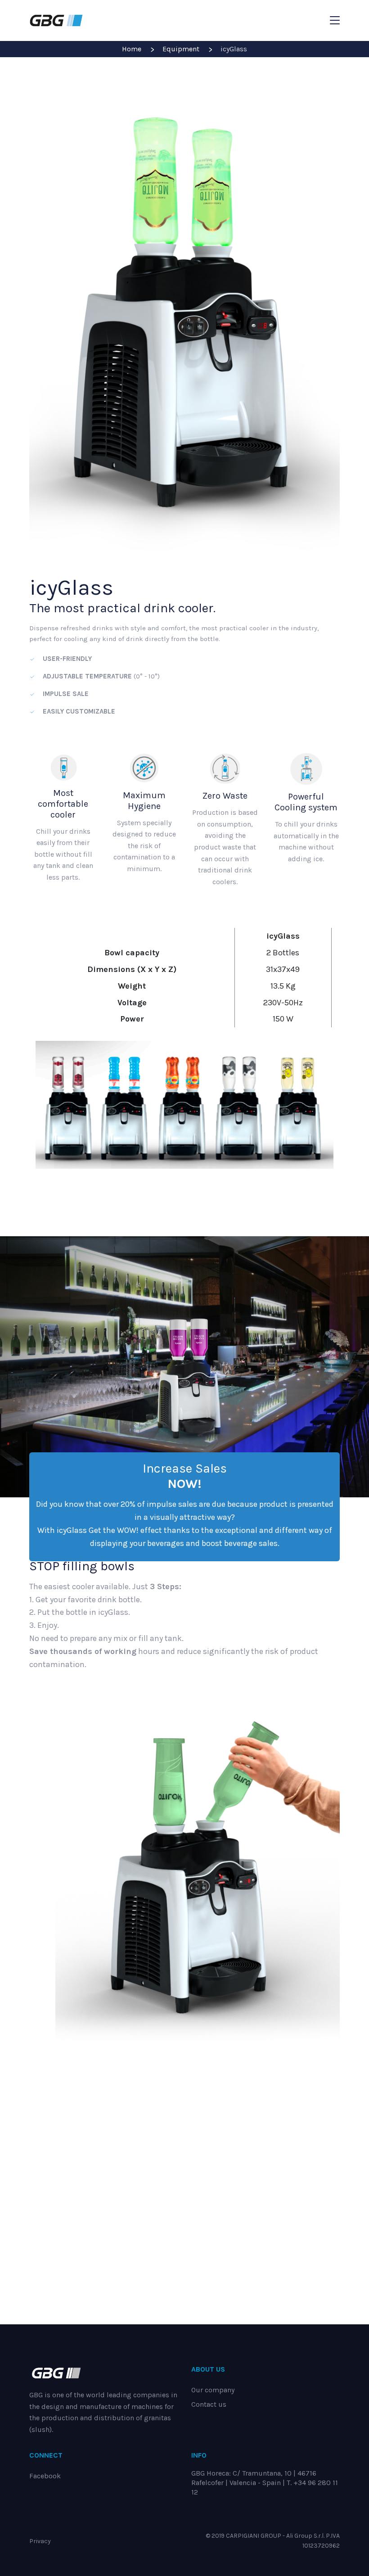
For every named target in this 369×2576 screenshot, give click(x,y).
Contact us (209, 2404)
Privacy (40, 2541)
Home (132, 49)
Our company (213, 2390)
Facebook (45, 2476)
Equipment (181, 49)
